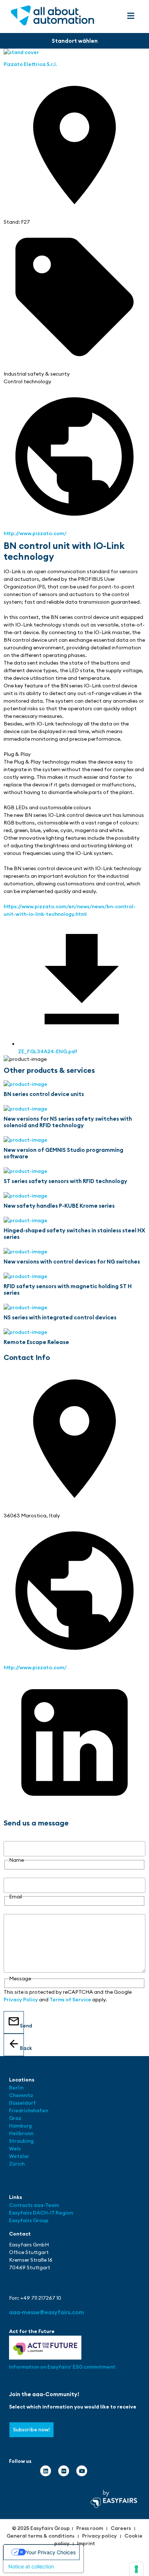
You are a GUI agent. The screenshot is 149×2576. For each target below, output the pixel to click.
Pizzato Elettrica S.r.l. (30, 64)
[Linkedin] (46, 2471)
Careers (121, 2528)
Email (10, 1874)
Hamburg (20, 2126)
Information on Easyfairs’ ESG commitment (62, 2367)
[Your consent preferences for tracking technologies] (136, 2569)
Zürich (17, 2164)
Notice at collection (31, 2566)
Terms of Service (70, 2000)
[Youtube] (82, 2471)
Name (11, 1837)
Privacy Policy (21, 2000)
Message (15, 1910)
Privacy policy (99, 2536)
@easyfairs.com (46, 2312)
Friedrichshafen (29, 2110)
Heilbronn (21, 2133)
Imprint (86, 2543)
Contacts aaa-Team (34, 2205)
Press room (90, 2528)
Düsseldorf (23, 2103)
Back (22, 2048)
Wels (15, 2149)
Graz (15, 2118)
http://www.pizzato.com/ (35, 533)
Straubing (21, 2141)
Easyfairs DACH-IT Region (41, 2213)
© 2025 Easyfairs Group (41, 2528)
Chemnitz (21, 2095)
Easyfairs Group (29, 2220)
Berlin (16, 2088)
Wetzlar (19, 2156)
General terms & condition (39, 2536)
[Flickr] (64, 2471)
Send (22, 2026)
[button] (131, 16)
